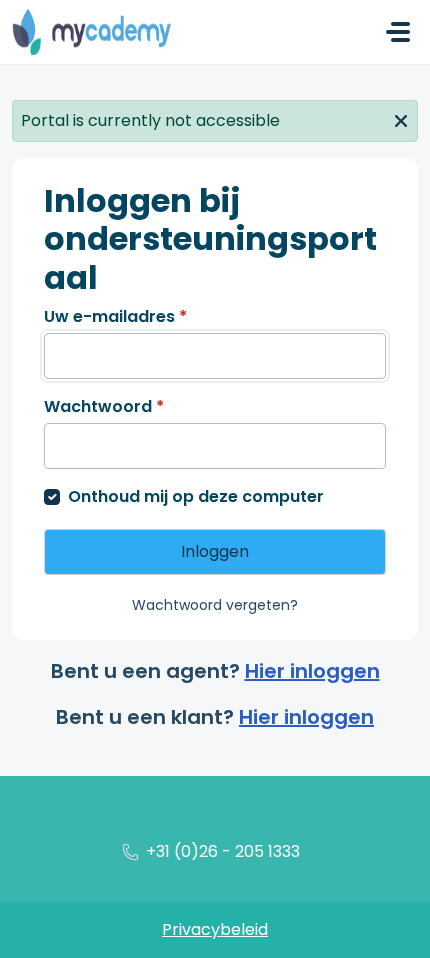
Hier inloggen (312, 671)
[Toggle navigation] (398, 32)
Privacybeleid (215, 929)
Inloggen (215, 551)
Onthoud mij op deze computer (196, 496)
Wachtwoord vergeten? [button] (215, 605)
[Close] (401, 119)
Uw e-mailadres (115, 316)
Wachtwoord (104, 406)
